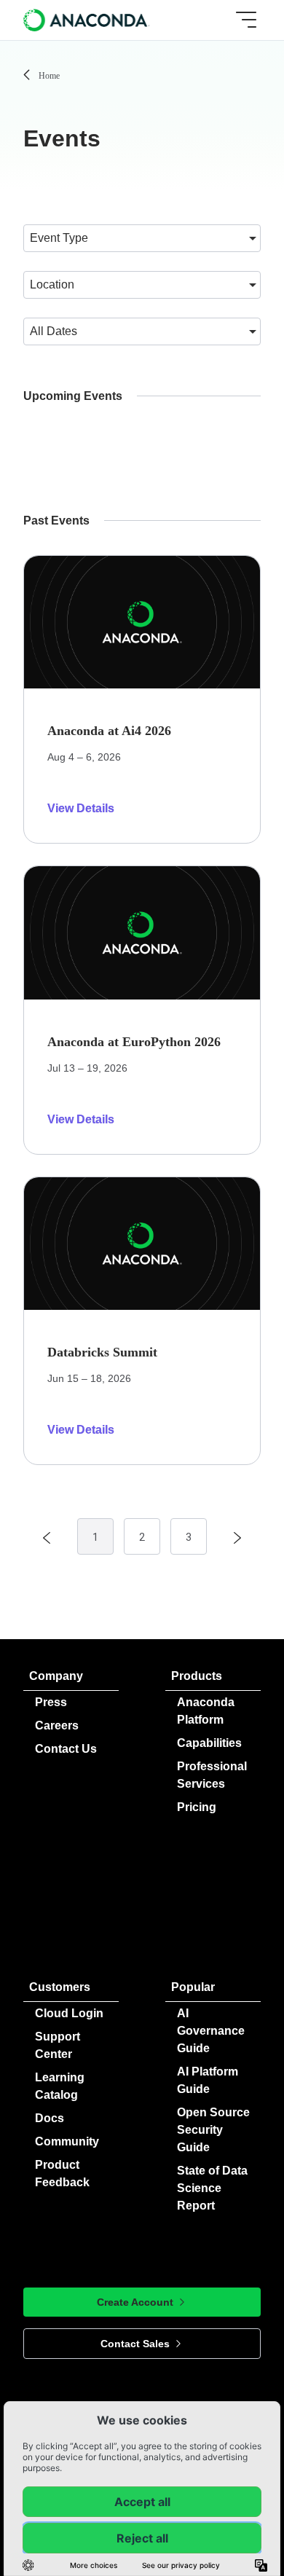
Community (67, 2141)
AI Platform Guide (208, 2080)
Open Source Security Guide (213, 2130)
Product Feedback (62, 2173)
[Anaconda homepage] (87, 20)
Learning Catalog (60, 2086)
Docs (50, 2118)
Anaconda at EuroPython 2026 (134, 1042)
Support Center (58, 2045)
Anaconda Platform (206, 1711)
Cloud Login (69, 2013)
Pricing (197, 1807)
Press (51, 1702)
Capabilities (209, 1743)
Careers (57, 1725)
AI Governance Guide (211, 2031)
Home (49, 76)
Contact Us (66, 1749)
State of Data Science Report (212, 2188)
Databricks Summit (102, 1352)
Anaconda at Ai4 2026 (109, 731)
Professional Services (212, 1775)
